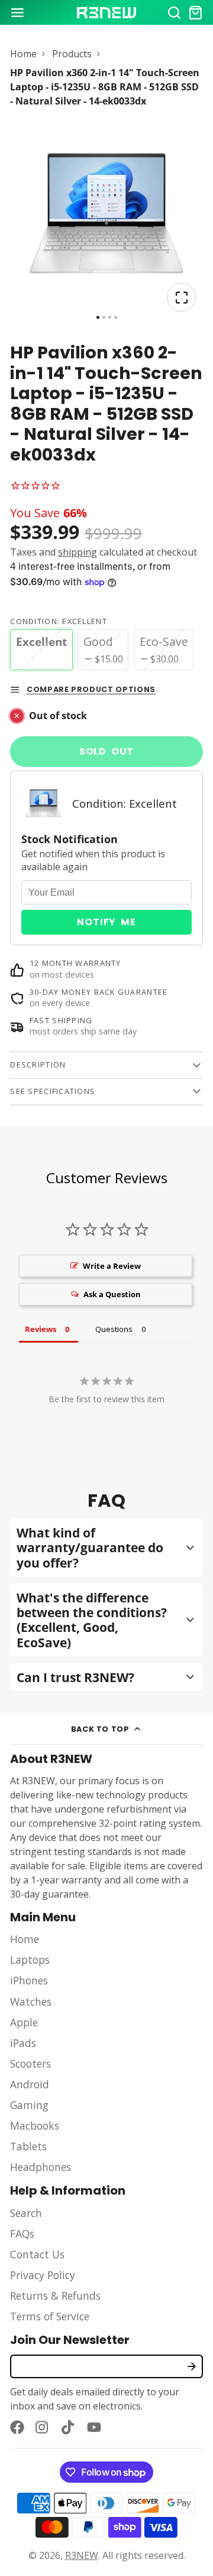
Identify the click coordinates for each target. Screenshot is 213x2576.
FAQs (22, 2234)
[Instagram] (43, 2427)
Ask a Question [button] (112, 1294)
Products (72, 54)
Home (23, 54)
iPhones (29, 1980)
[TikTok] (69, 2427)
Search (26, 2213)
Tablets (28, 2146)
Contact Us (37, 2254)
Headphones (41, 2167)
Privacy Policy (43, 2275)
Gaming (29, 2105)
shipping (78, 552)
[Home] (106, 13)
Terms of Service (50, 2316)
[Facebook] (17, 2427)
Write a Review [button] (112, 1266)
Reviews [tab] (41, 1329)
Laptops (30, 1960)
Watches (31, 2002)
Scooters (30, 2064)
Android (30, 2084)
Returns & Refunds (55, 2296)
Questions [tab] (114, 1329)
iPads (23, 2043)
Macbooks (35, 2126)
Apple (24, 2022)
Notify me (106, 922)
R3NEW (82, 2555)
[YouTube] (94, 2427)
